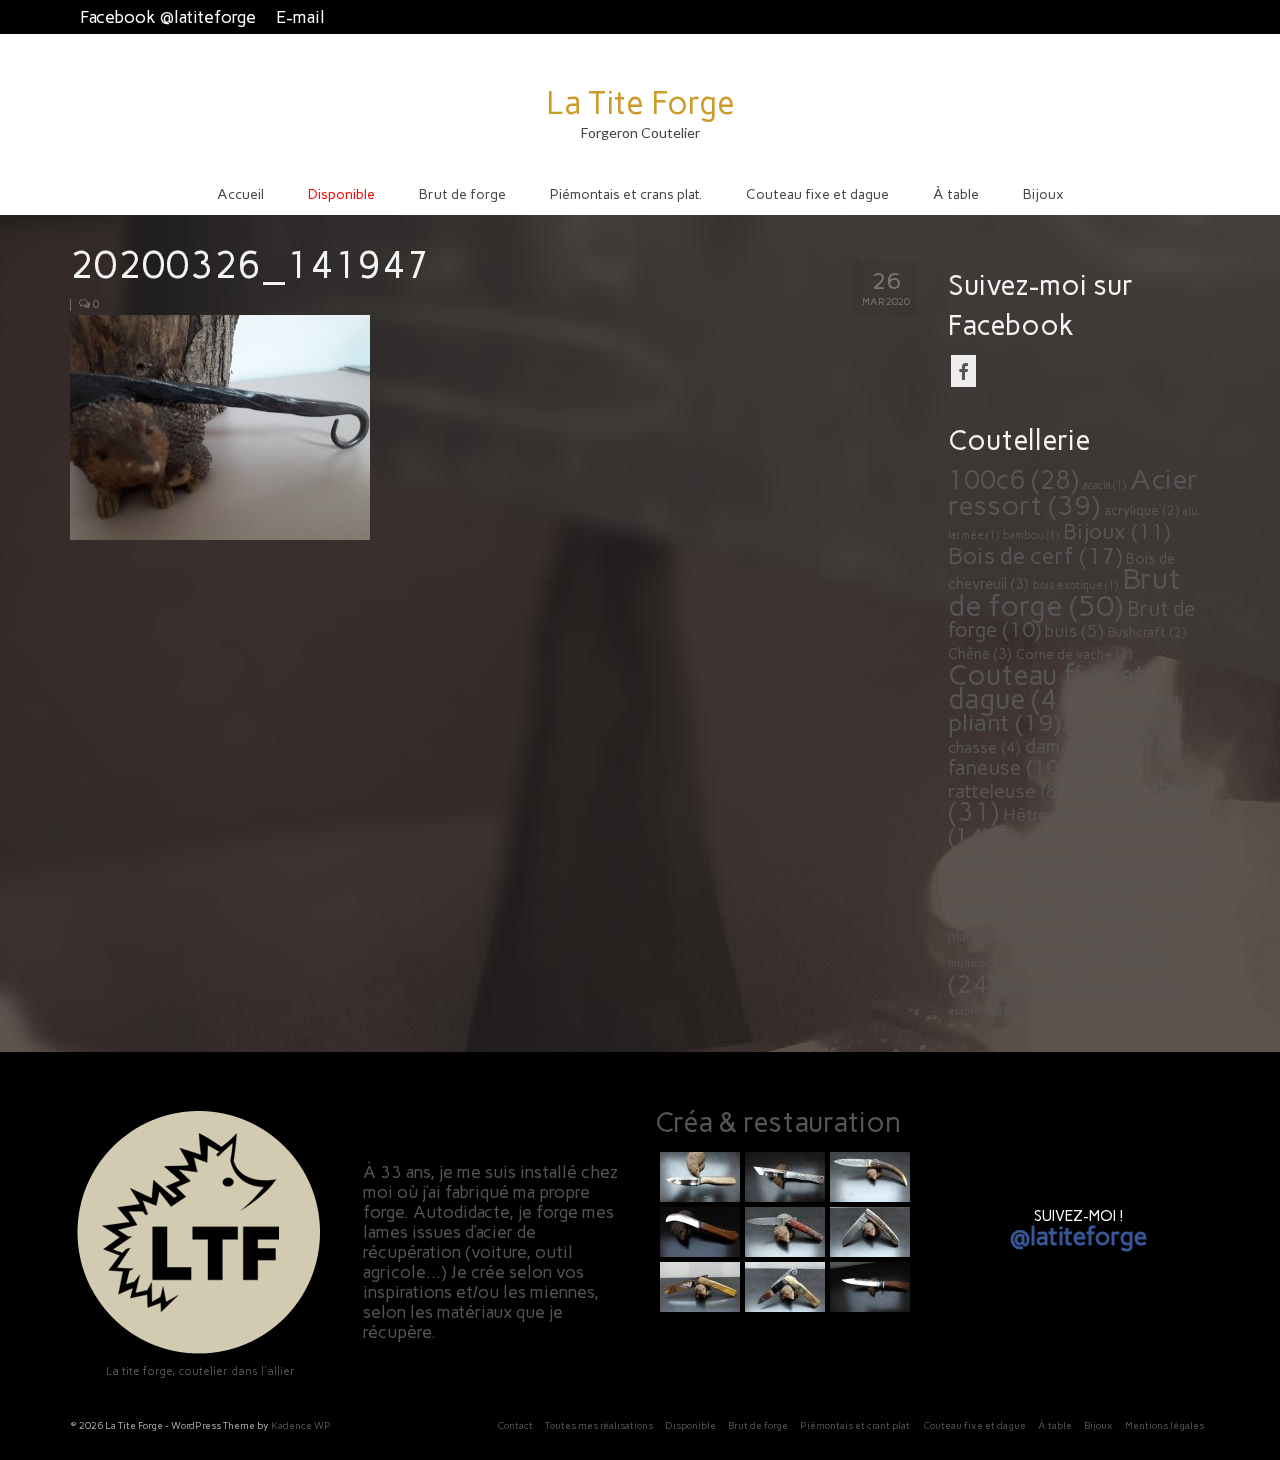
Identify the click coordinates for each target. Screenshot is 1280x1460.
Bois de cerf (1035, 556)
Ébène (1037, 987)
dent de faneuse (1063, 757)
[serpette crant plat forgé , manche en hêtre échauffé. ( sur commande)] (697, 1232)
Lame (1027, 838)
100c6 (1013, 480)
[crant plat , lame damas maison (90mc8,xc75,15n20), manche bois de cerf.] (867, 1232)
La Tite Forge (640, 103)
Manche (984, 862)
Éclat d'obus (1126, 988)
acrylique (1141, 510)
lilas (1181, 840)
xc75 (1048, 961)
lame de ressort (1113, 840)
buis (1074, 631)
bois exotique (1075, 585)
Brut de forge (1064, 592)
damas (1066, 746)
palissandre (984, 889)
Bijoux (1116, 531)
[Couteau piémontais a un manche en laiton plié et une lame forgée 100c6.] (697, 1287)
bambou (1031, 535)
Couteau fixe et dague (1046, 687)
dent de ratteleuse (1041, 780)
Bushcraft (1147, 632)
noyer (1065, 860)
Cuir (1088, 726)
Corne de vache (1074, 654)
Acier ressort (1073, 492)
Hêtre (1039, 815)
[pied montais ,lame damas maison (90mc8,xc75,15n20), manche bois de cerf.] (867, 1177)
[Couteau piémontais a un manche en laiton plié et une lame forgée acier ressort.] (782, 1287)
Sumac (1097, 936)
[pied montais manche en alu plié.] (782, 1177)
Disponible (1070, 800)
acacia (1104, 485)
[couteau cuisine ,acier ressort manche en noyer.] (697, 1177)
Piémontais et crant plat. (1070, 896)
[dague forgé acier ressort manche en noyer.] (867, 1287)
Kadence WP (301, 1425)
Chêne (980, 654)
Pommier (1030, 936)
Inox (1102, 816)
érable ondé (986, 1011)
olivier (1133, 863)
